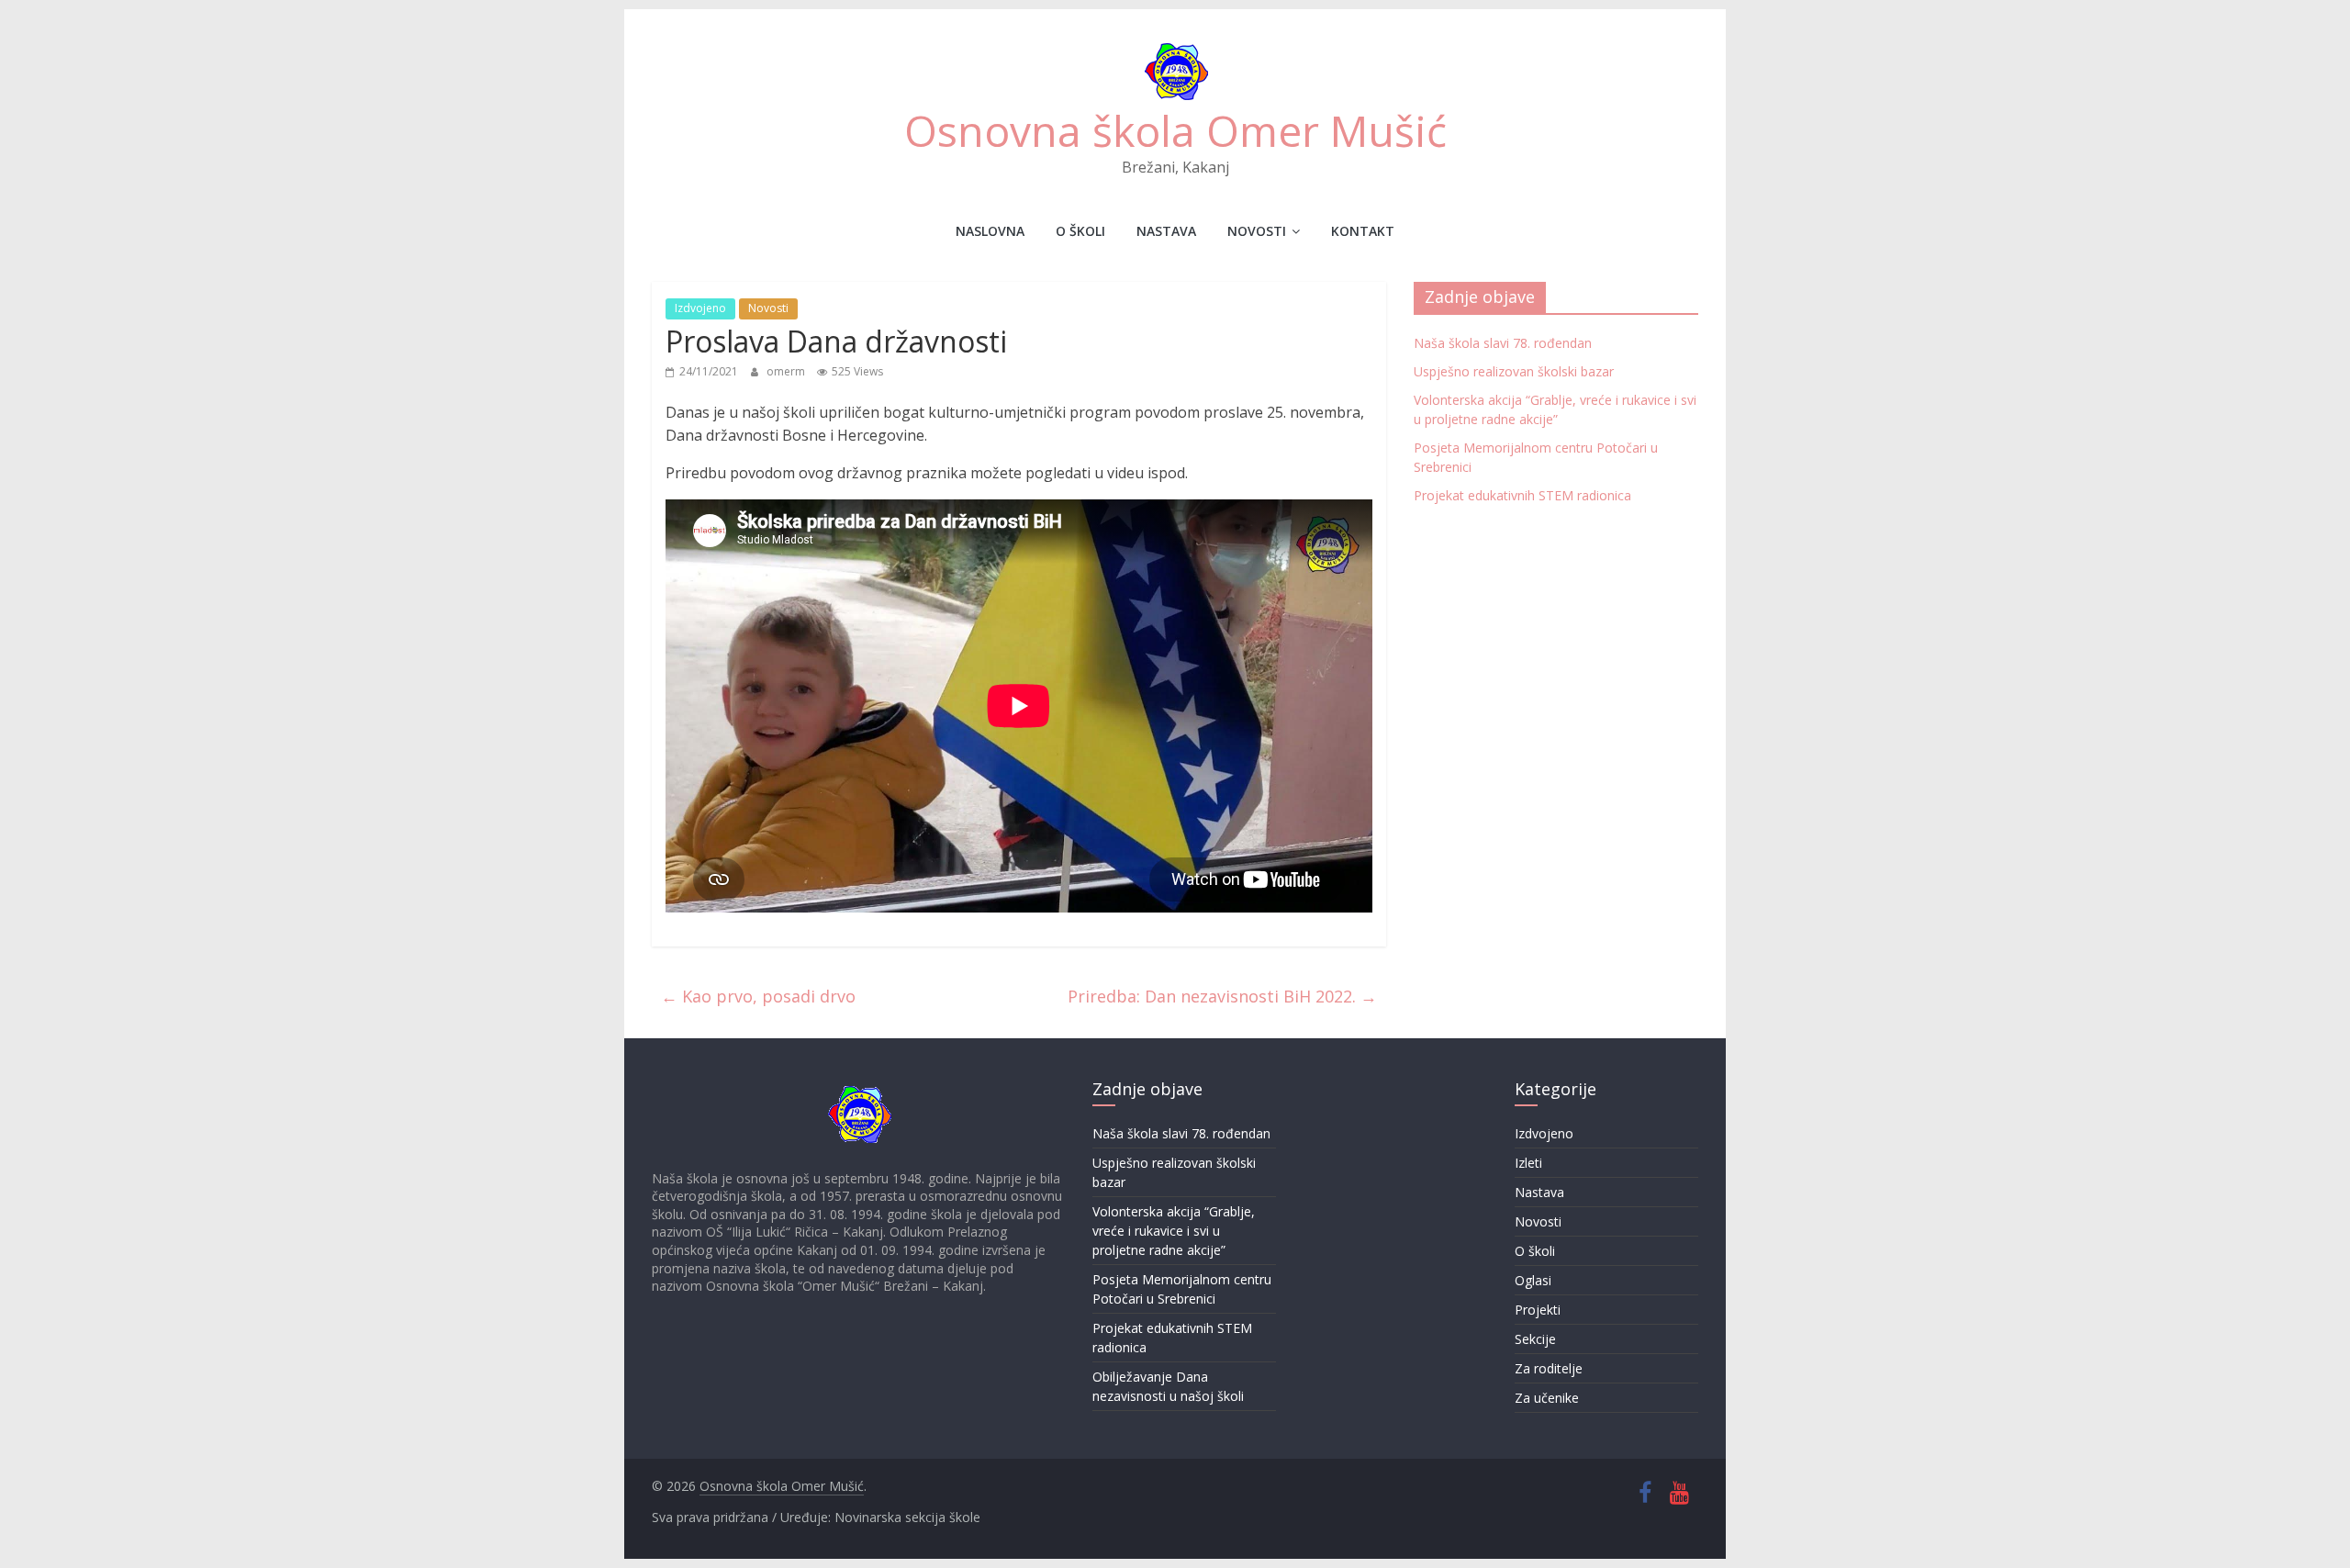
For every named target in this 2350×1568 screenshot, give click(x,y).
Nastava (1166, 231)
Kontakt (1363, 231)
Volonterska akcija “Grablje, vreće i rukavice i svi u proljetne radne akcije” (1174, 1231)
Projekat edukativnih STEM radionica (1522, 495)
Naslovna (990, 231)
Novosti (1257, 231)
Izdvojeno (700, 308)
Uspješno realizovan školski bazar (1514, 371)
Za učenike (1547, 1398)
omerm (787, 371)
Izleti (1528, 1163)
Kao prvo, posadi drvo (758, 996)
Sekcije (1535, 1339)
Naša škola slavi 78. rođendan (1503, 343)
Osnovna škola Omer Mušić (1175, 130)
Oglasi (1533, 1280)
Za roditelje (1549, 1368)
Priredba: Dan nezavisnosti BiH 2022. (1222, 996)
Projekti (1538, 1310)
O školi (1080, 231)
